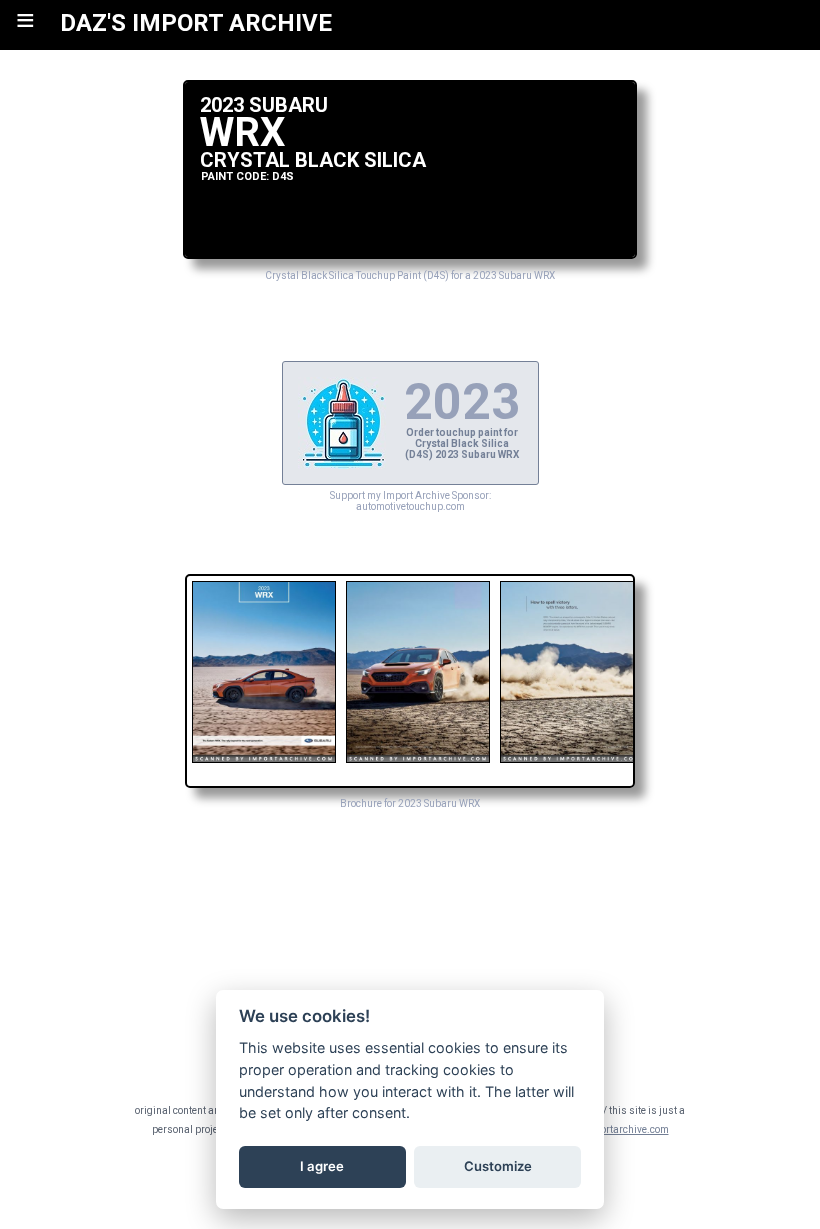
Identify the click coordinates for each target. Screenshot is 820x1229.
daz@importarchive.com (612, 1129)
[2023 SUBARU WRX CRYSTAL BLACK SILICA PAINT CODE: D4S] (410, 253)
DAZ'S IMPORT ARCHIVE (196, 23)
